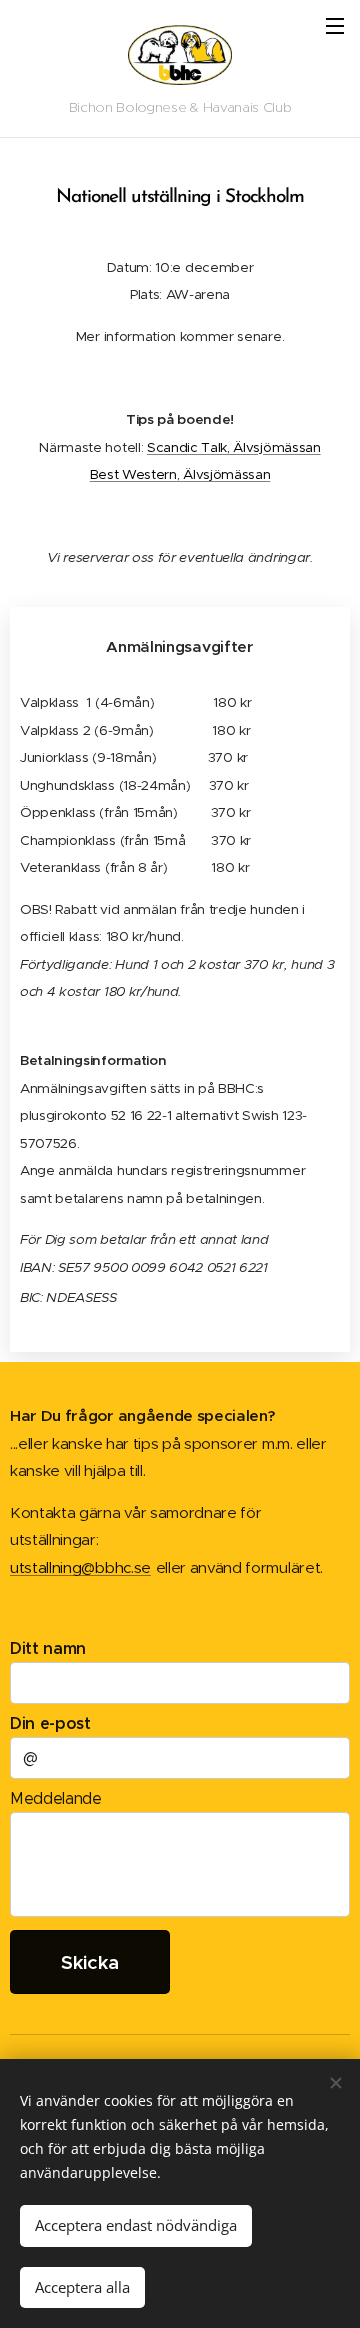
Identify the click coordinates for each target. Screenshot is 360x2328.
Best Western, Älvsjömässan (180, 474)
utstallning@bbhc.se (80, 1567)
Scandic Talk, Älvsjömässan (234, 447)
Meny (335, 25)
